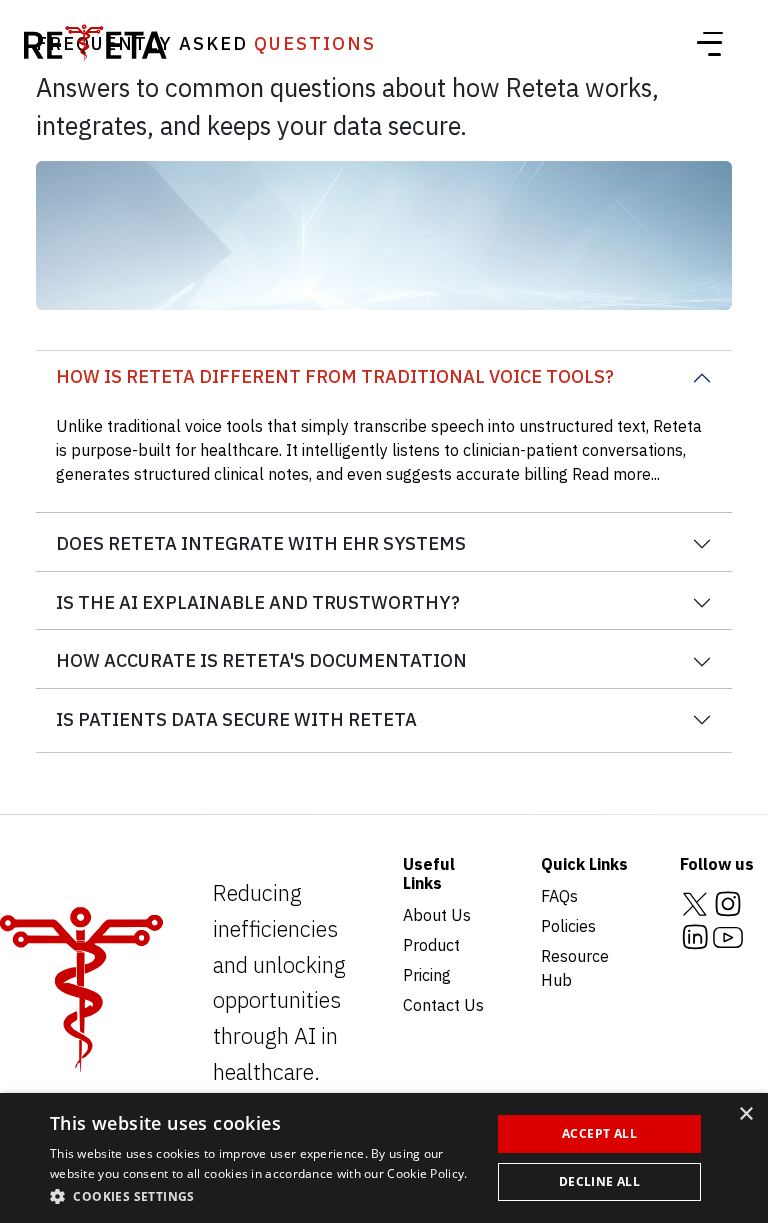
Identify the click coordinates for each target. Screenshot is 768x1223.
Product (431, 945)
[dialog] (384, 1158)
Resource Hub (575, 968)
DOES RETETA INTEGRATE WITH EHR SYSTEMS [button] (261, 543)
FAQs (559, 896)
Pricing (427, 975)
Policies (568, 926)
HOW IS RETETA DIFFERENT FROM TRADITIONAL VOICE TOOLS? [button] (335, 376)
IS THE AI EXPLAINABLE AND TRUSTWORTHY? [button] (258, 602)
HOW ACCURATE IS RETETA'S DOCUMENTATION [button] (261, 660)
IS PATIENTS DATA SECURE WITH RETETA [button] (236, 719)
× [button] (745, 1114)
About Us (437, 915)
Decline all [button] (599, 1181)
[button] (264, 1196)
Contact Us (443, 1005)
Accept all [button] (599, 1133)
